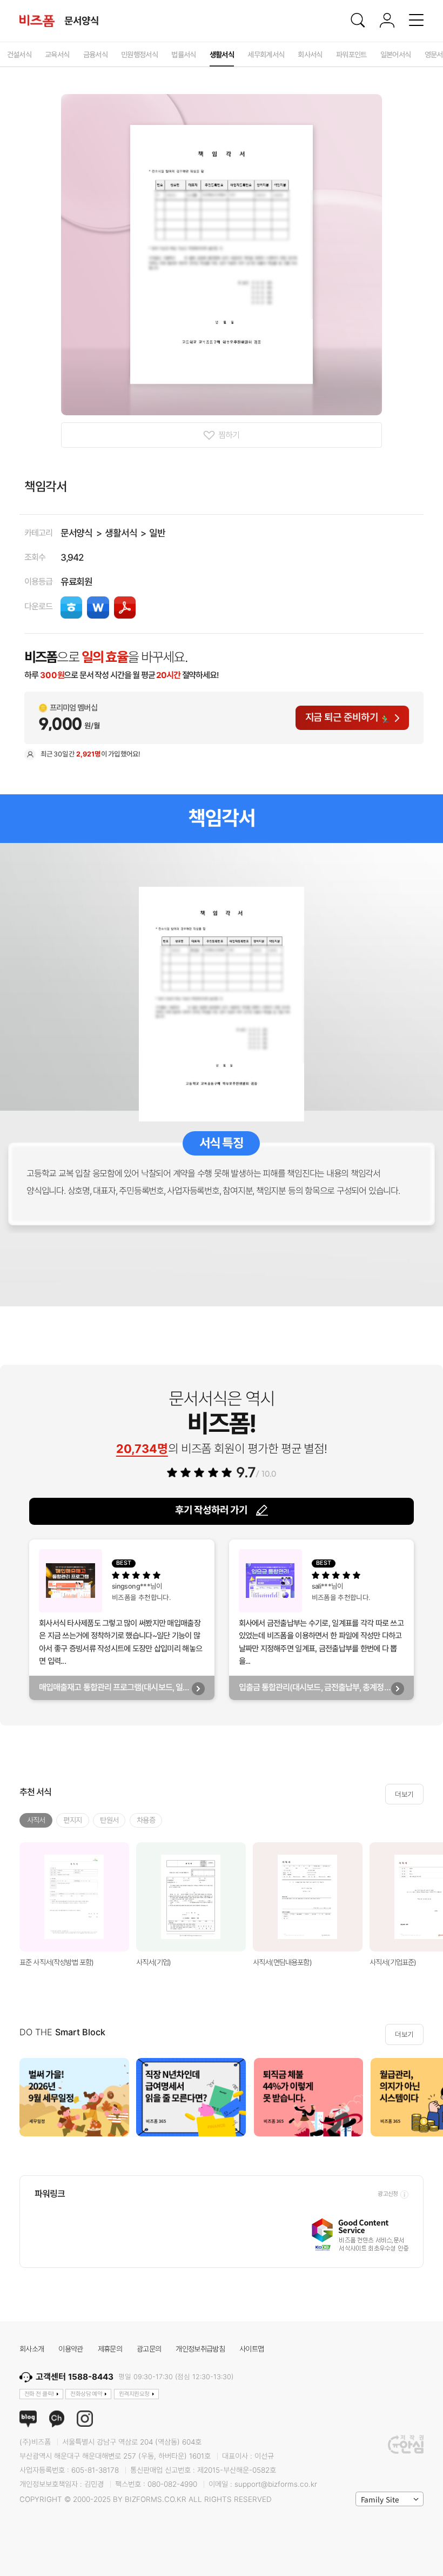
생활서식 (121, 533)
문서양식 (77, 533)
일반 (157, 533)
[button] (431, 2097)
